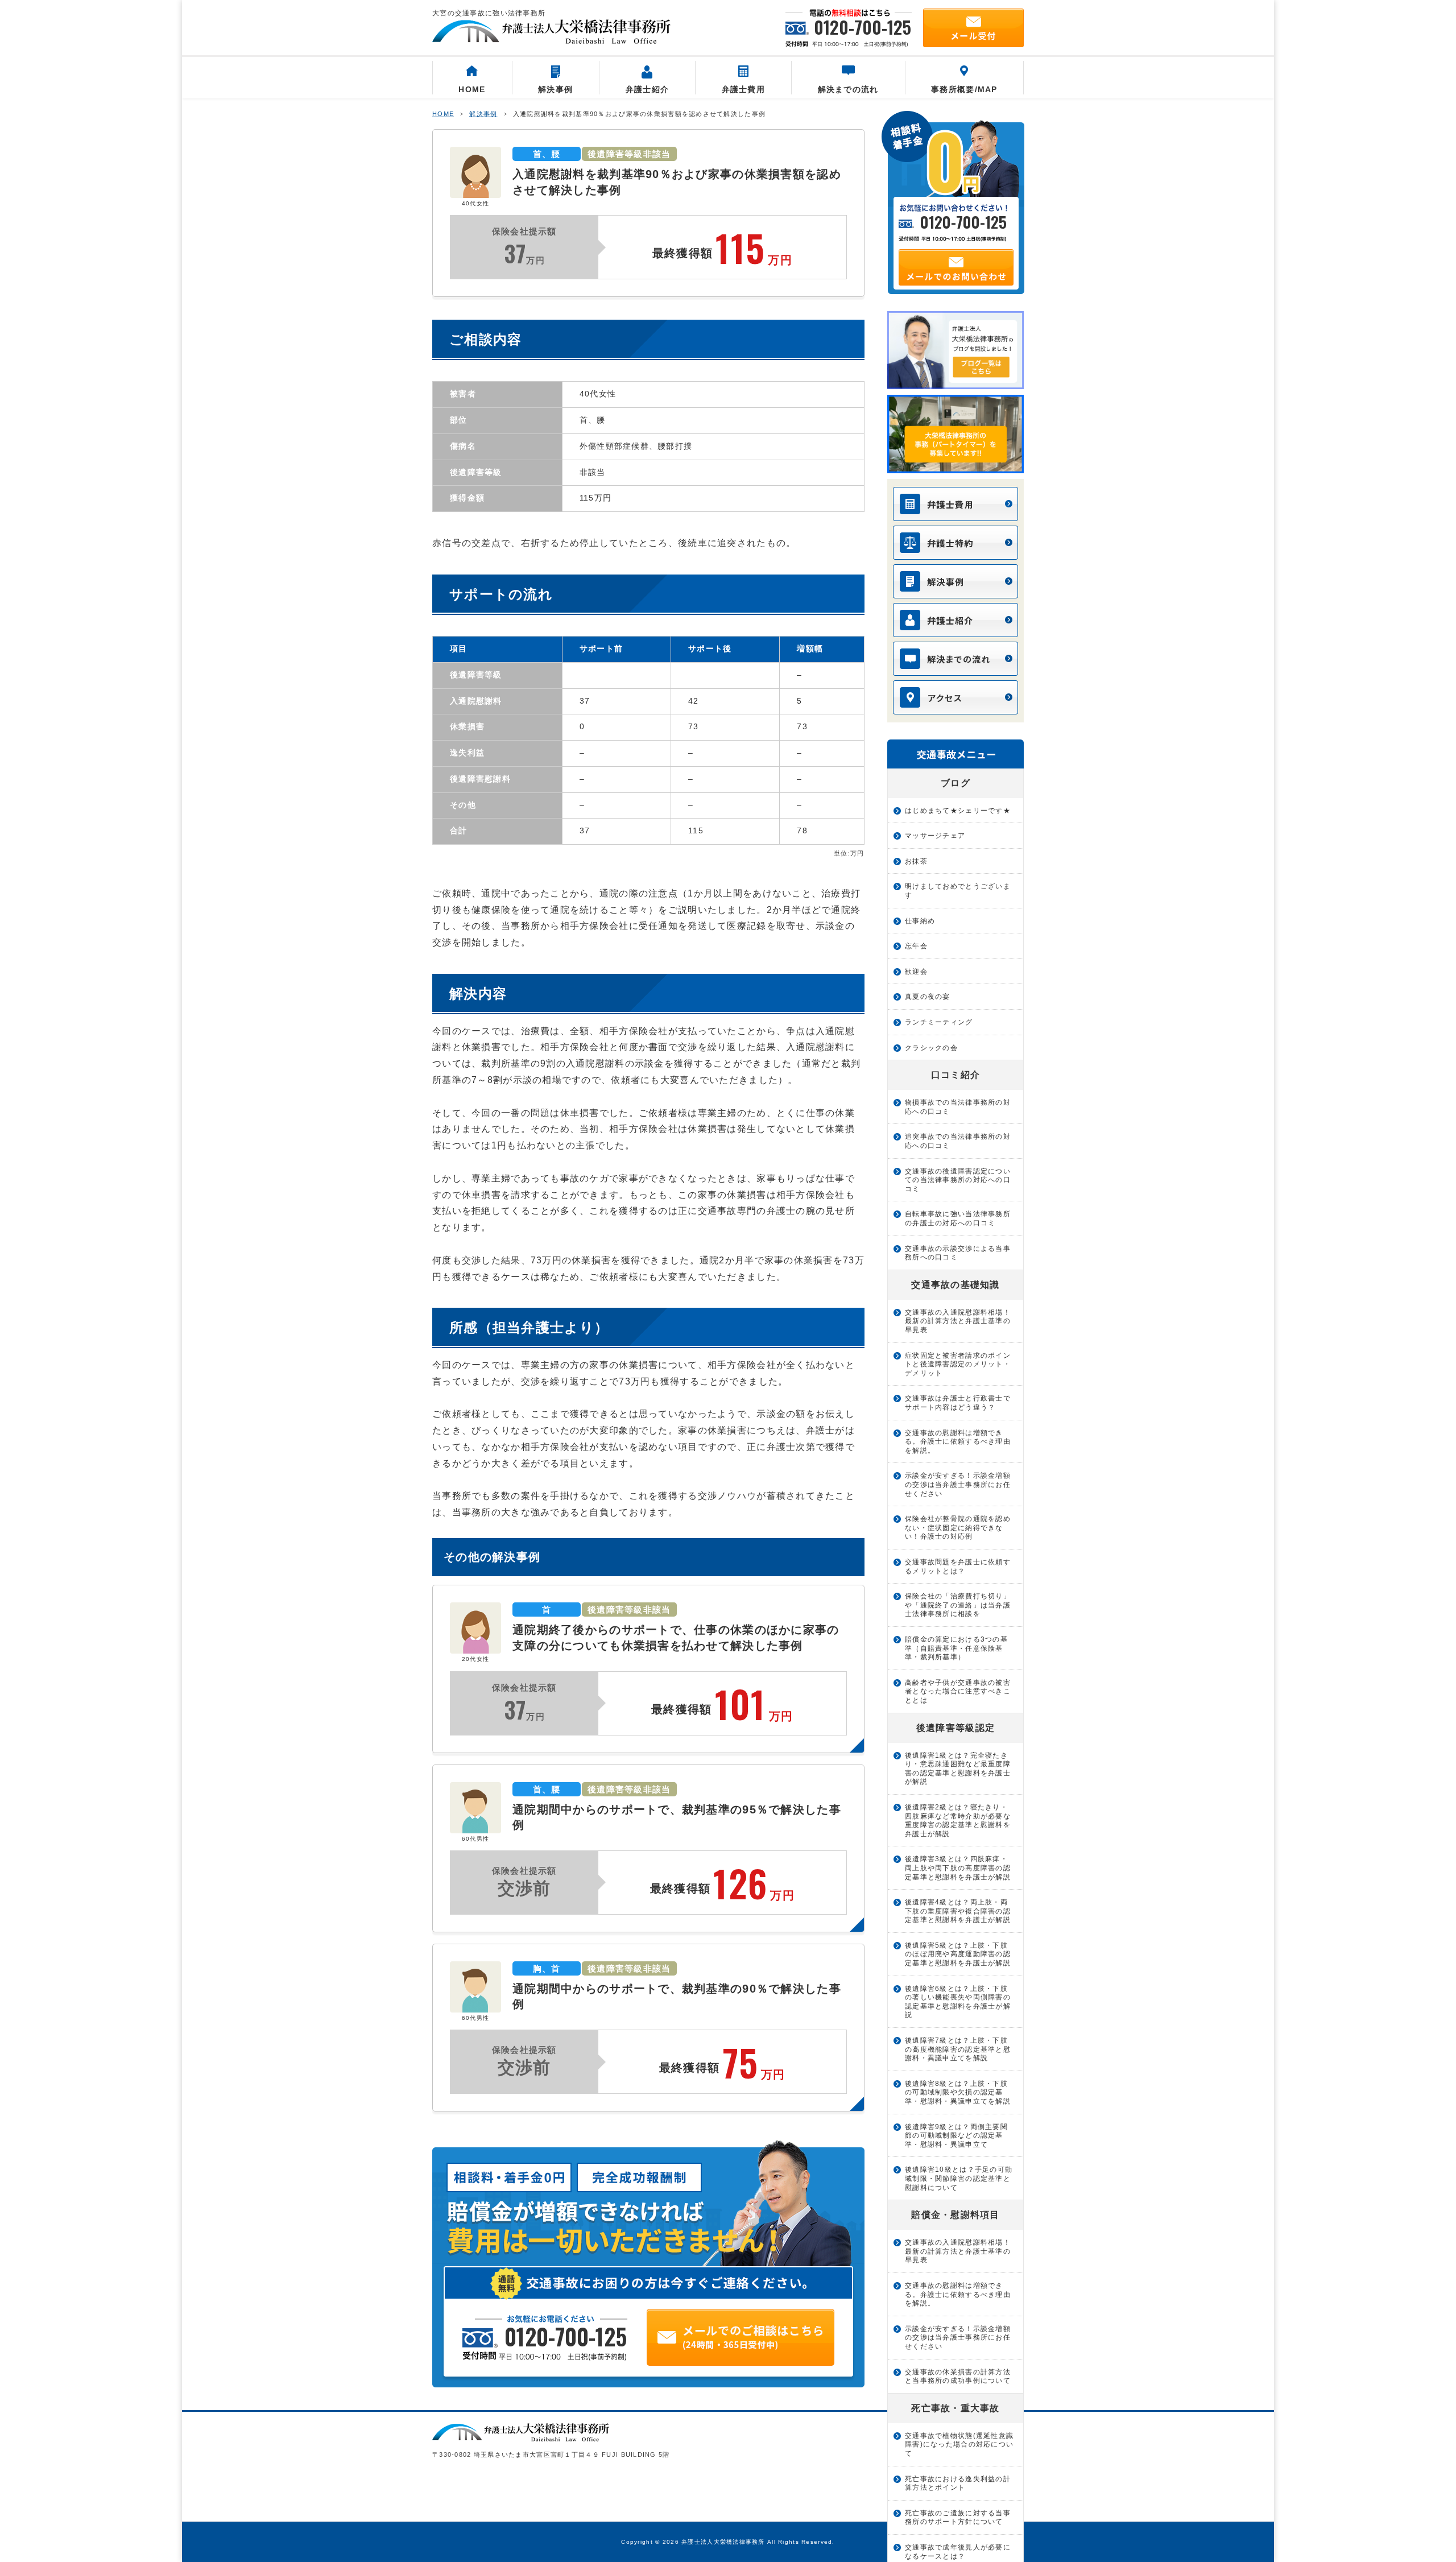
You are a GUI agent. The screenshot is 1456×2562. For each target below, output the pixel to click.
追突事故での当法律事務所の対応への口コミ (958, 1141)
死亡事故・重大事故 (955, 2408)
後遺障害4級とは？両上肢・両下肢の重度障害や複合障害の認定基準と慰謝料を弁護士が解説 (958, 1911)
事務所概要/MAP (964, 89)
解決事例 (555, 89)
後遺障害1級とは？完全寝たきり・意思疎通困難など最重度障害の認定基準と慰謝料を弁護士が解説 (958, 1769)
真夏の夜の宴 (928, 997)
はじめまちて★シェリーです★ (958, 811)
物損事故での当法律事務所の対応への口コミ (958, 1107)
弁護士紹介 (647, 89)
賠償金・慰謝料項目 (955, 2215)
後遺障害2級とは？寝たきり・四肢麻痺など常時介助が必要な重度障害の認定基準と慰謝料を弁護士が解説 (958, 1821)
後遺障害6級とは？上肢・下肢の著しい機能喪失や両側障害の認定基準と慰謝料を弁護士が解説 (958, 2002)
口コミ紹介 (955, 1075)
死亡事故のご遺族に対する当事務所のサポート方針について (958, 2518)
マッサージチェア (935, 836)
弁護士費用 (743, 89)
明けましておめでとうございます (958, 891)
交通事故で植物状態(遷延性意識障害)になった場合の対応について (959, 2445)
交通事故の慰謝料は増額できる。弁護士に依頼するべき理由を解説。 (958, 1442)
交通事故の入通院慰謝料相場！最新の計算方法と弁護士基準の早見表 (958, 1321)
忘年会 (916, 946)
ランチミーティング (939, 1022)
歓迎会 (916, 972)
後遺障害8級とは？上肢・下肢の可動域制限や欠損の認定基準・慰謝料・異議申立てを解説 (958, 2092)
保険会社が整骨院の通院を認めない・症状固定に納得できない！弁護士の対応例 (958, 1528)
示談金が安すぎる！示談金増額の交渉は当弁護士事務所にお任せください (958, 1484)
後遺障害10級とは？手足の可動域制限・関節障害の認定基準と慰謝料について (959, 2178)
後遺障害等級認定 (955, 1728)
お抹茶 (916, 861)
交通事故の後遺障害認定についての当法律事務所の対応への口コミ (958, 1180)
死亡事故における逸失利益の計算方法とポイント (958, 2484)
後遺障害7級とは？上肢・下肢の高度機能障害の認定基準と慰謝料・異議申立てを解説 (958, 2049)
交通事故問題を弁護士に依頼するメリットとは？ (958, 1567)
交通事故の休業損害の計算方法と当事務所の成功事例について (958, 2377)
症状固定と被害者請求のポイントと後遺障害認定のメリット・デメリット (958, 1364)
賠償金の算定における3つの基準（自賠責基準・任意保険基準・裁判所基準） (956, 1648)
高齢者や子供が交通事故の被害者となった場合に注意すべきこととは (958, 1691)
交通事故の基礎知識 (955, 1285)
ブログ (955, 783)
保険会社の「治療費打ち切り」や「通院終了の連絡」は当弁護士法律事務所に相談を (958, 1605)
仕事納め (920, 921)
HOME (472, 89)
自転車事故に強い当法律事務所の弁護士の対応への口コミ (958, 1218)
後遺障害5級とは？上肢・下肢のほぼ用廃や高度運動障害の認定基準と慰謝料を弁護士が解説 (958, 1954)
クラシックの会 (931, 1048)
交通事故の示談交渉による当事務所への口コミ (958, 1253)
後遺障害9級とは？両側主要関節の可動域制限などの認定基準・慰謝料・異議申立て (956, 2136)
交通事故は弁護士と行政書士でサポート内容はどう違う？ (958, 1403)
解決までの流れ (848, 89)
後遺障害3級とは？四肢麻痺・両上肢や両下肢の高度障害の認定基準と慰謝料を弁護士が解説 (958, 1868)
